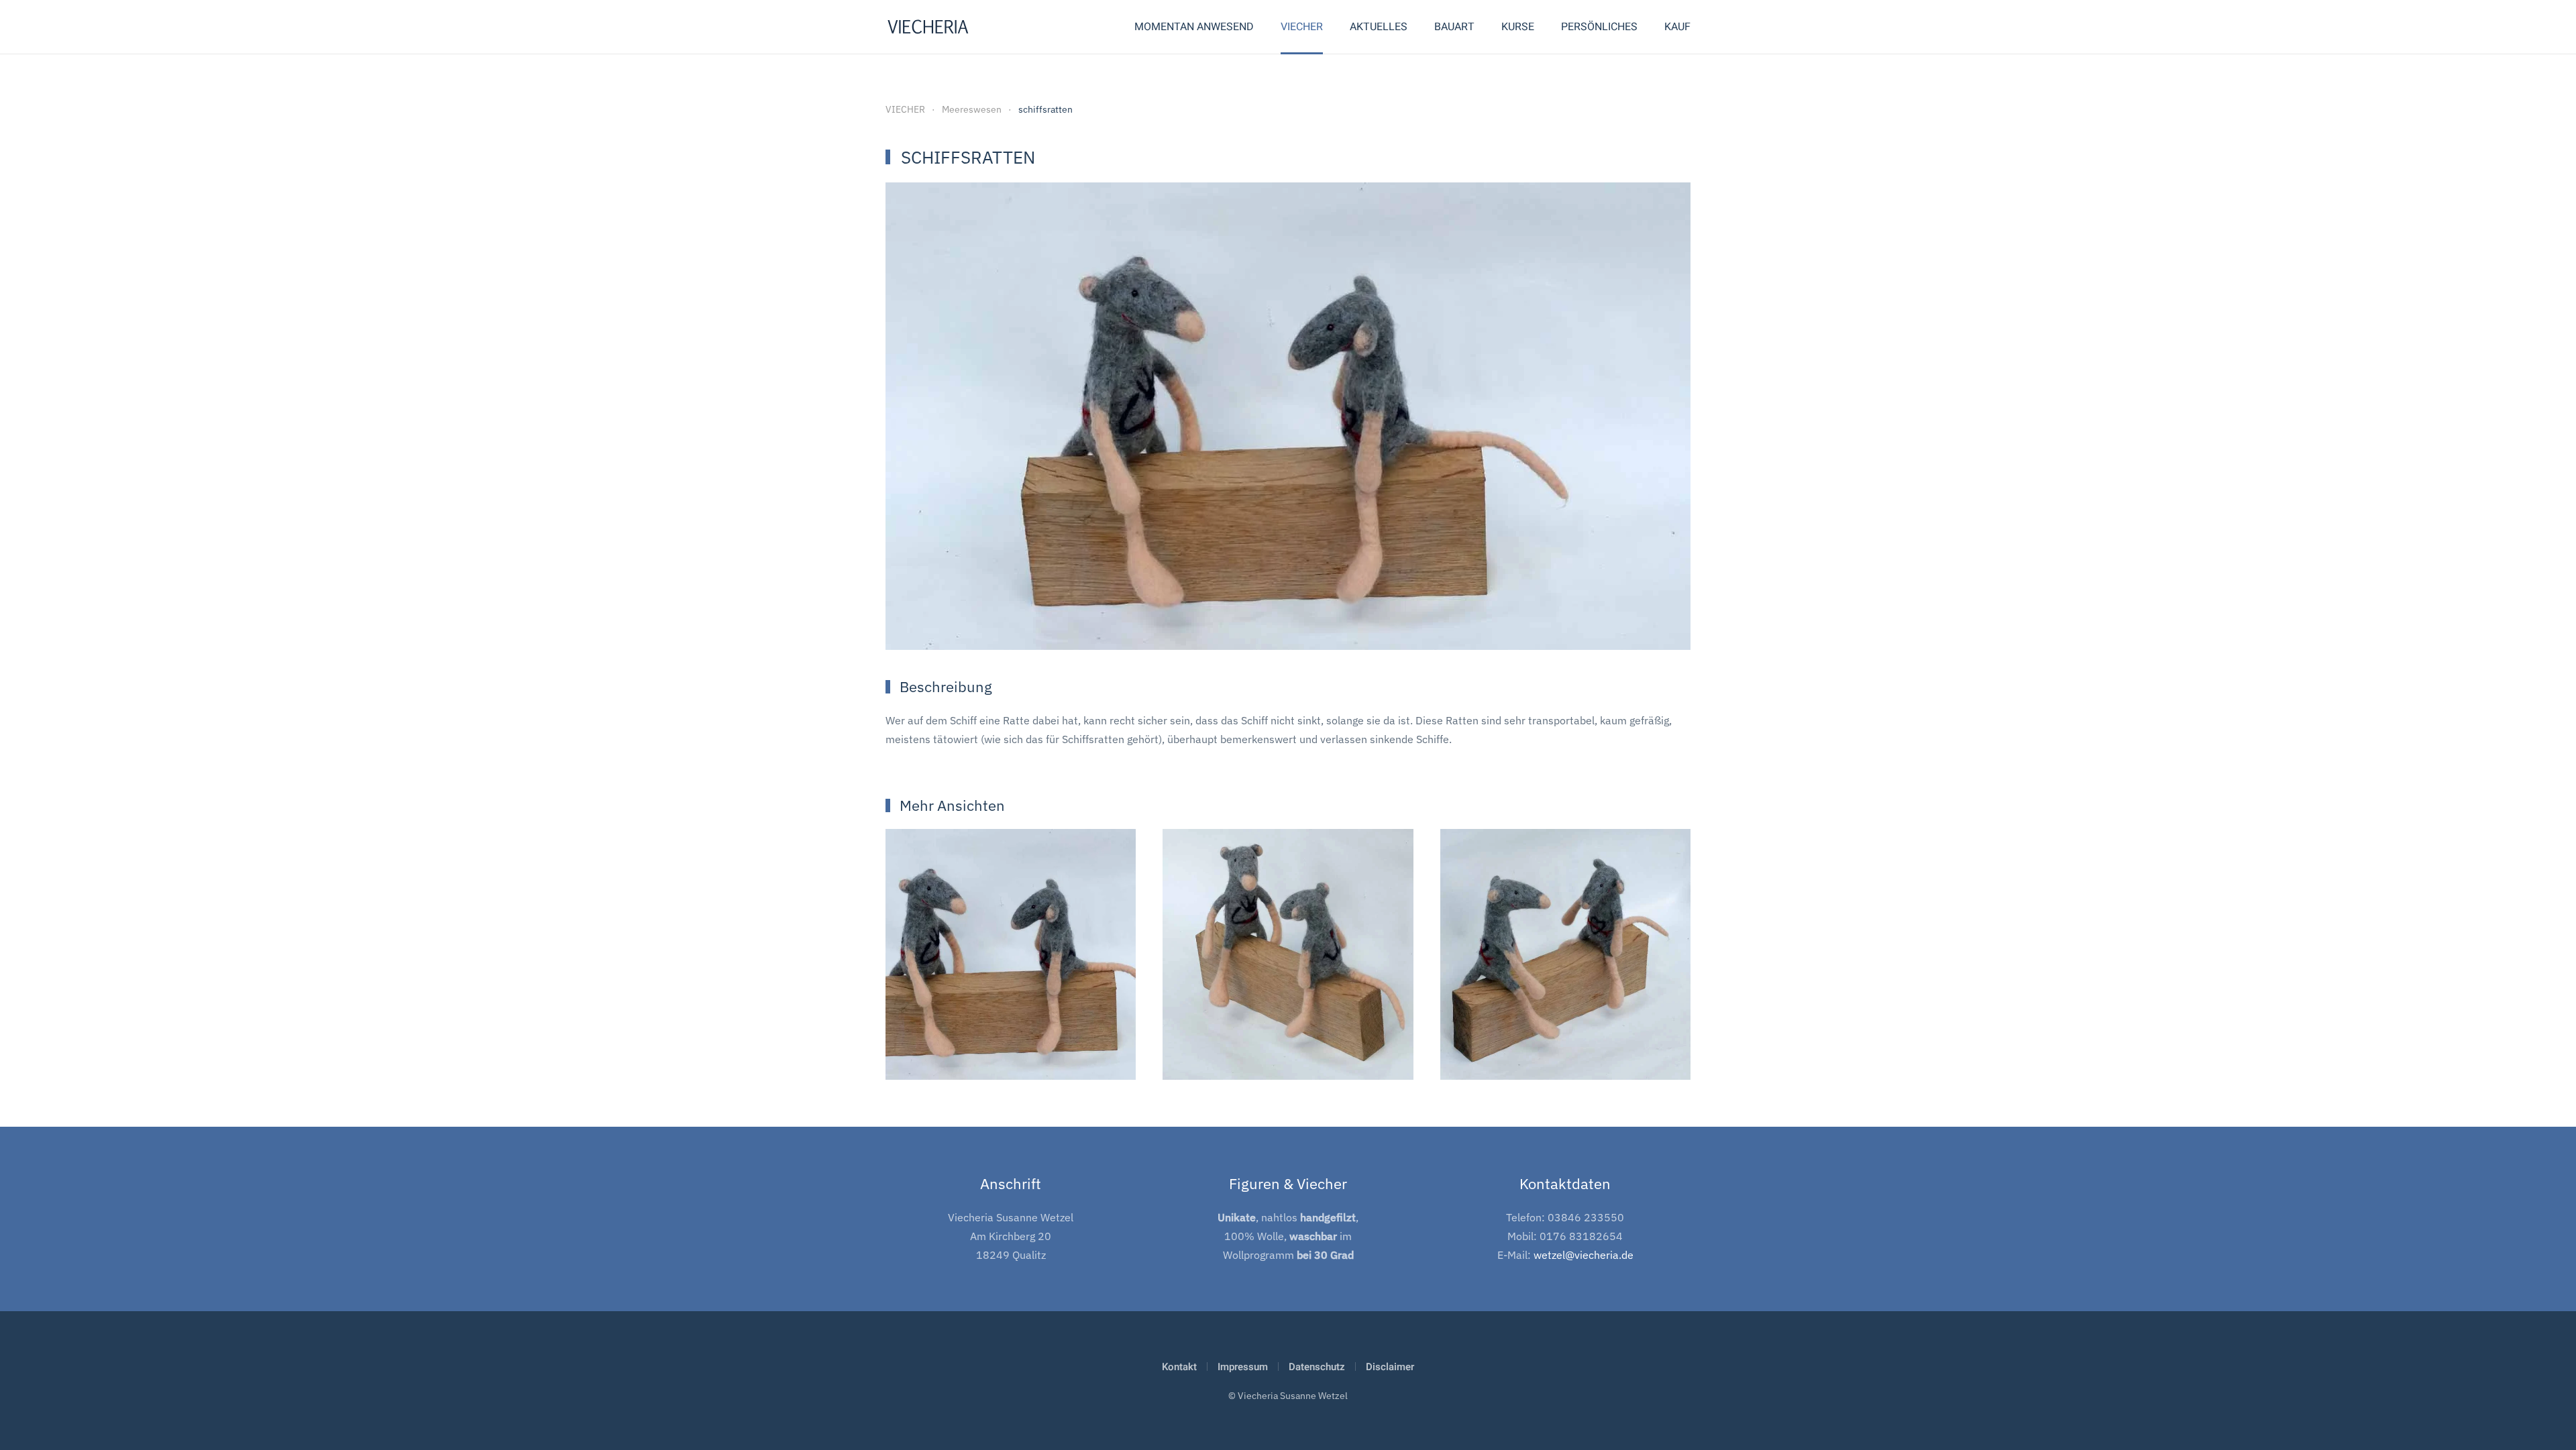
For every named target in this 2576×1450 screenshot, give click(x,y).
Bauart (1454, 27)
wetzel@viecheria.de (1584, 1255)
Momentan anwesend (1194, 27)
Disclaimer (1390, 1367)
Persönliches (1599, 27)
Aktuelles (1379, 27)
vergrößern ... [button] (1011, 1045)
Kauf (1677, 27)
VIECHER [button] (1302, 27)
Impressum (1243, 1367)
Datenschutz (1317, 1367)
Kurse (1518, 27)
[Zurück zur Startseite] (928, 27)
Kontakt (1179, 1367)
